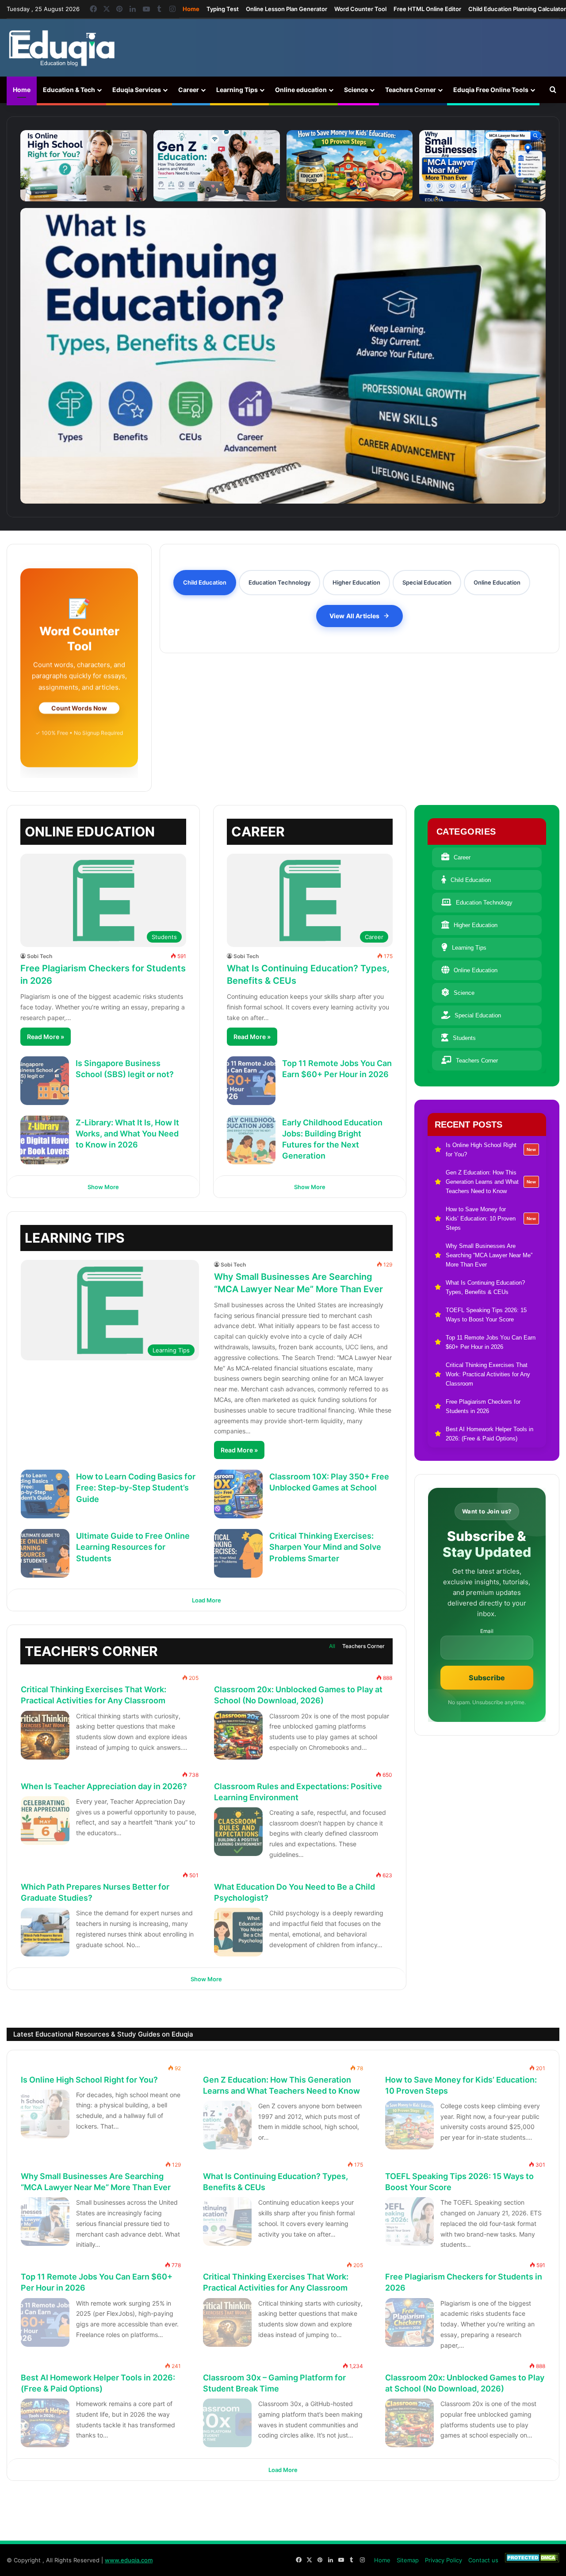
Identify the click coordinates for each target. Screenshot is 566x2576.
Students (464, 1038)
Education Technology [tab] (279, 582)
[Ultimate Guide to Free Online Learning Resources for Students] (45, 1553)
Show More (103, 1187)
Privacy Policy (444, 2560)
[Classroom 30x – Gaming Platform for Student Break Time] (227, 2423)
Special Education (478, 1015)
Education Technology (484, 903)
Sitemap (408, 2560)
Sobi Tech (40, 956)
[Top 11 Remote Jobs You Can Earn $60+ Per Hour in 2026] (251, 1081)
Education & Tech (69, 90)
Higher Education (476, 925)
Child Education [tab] (205, 582)
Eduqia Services (137, 90)
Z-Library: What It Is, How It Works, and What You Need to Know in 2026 (127, 1134)
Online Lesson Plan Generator (287, 9)
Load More (207, 1600)
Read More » (46, 1037)
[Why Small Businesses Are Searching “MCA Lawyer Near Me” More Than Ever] (482, 166)
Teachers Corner (411, 90)
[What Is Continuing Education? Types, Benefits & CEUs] (283, 356)
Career (189, 90)
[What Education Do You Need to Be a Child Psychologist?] (238, 1932)
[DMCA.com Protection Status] (532, 2560)
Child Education (471, 880)
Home (191, 9)
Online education (301, 90)
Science (356, 90)
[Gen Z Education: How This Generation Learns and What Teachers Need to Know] (217, 166)
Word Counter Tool (360, 9)
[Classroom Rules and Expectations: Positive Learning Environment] (238, 1832)
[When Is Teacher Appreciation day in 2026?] (45, 1821)
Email (487, 1631)
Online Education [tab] (497, 582)
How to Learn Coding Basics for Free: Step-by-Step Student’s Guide (136, 1488)
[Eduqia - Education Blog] (61, 48)
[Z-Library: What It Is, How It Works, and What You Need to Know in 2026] (45, 1140)
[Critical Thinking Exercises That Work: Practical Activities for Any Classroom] (45, 1735)
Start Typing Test (79, 714)
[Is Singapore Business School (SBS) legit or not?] (45, 1081)
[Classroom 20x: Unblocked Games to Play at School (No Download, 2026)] (238, 1735)
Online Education (476, 970)
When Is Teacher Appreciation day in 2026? (104, 1786)
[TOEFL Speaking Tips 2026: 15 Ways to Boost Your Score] (409, 2222)
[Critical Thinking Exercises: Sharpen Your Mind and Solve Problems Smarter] (238, 1553)
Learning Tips (237, 90)
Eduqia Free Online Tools (491, 90)
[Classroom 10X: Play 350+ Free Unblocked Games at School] (238, 1494)
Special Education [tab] (427, 582)
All (332, 1646)
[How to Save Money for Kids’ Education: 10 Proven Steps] (350, 166)
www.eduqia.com (129, 2560)
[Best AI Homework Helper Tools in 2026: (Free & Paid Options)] (45, 2423)
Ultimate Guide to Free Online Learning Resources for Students (133, 1547)
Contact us (483, 2560)
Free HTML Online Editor (427, 9)
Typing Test (223, 9)
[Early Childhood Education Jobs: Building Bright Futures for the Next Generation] (251, 1140)
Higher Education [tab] (356, 582)
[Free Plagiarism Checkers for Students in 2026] (409, 2322)
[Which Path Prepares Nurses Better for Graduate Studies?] (45, 1932)
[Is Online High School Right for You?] (84, 166)
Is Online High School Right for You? (89, 2080)
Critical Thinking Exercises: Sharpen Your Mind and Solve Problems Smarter (325, 1547)
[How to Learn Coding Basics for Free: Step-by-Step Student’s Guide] (45, 1494)
